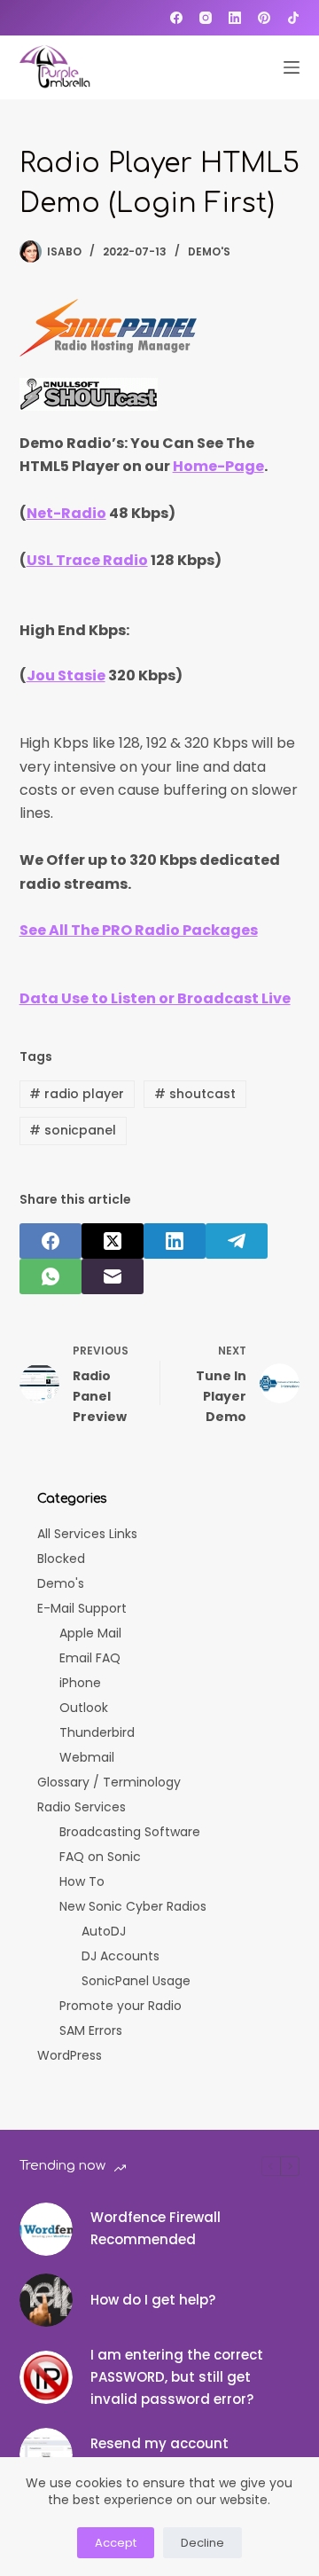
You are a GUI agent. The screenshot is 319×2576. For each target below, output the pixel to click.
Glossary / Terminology (109, 1782)
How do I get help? (153, 2300)
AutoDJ (104, 1931)
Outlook (84, 1708)
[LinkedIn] (235, 18)
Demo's (209, 251)
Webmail (87, 1757)
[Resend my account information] (46, 2454)
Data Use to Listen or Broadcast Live (155, 998)
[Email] (113, 1276)
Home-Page (218, 466)
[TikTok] (293, 18)
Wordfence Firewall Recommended (156, 2228)
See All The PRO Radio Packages (139, 930)
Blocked (61, 1559)
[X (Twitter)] (113, 1241)
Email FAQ (90, 1658)
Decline (202, 2543)
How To (82, 1881)
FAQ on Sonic (100, 1857)
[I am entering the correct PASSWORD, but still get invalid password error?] (46, 2377)
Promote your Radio (121, 2006)
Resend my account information (159, 2454)
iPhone (80, 1683)
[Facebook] (176, 18)
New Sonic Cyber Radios (133, 1906)
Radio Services (82, 1807)
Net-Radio (66, 513)
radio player (77, 1094)
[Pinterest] (264, 18)
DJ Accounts (121, 1956)
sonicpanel (73, 1130)
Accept (116, 2543)
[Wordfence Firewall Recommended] (46, 2229)
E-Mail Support (82, 1608)
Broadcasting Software (130, 1832)
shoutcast (195, 1094)
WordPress (70, 2055)
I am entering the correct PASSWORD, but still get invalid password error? (177, 2377)
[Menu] (292, 67)
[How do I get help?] (46, 2300)
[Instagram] (206, 18)
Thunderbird (97, 1732)
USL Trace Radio (87, 560)
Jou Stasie (66, 675)
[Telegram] (237, 1241)
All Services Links (87, 1534)
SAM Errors (91, 2030)
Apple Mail (90, 1633)
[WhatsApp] (51, 1276)
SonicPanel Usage (136, 1981)
